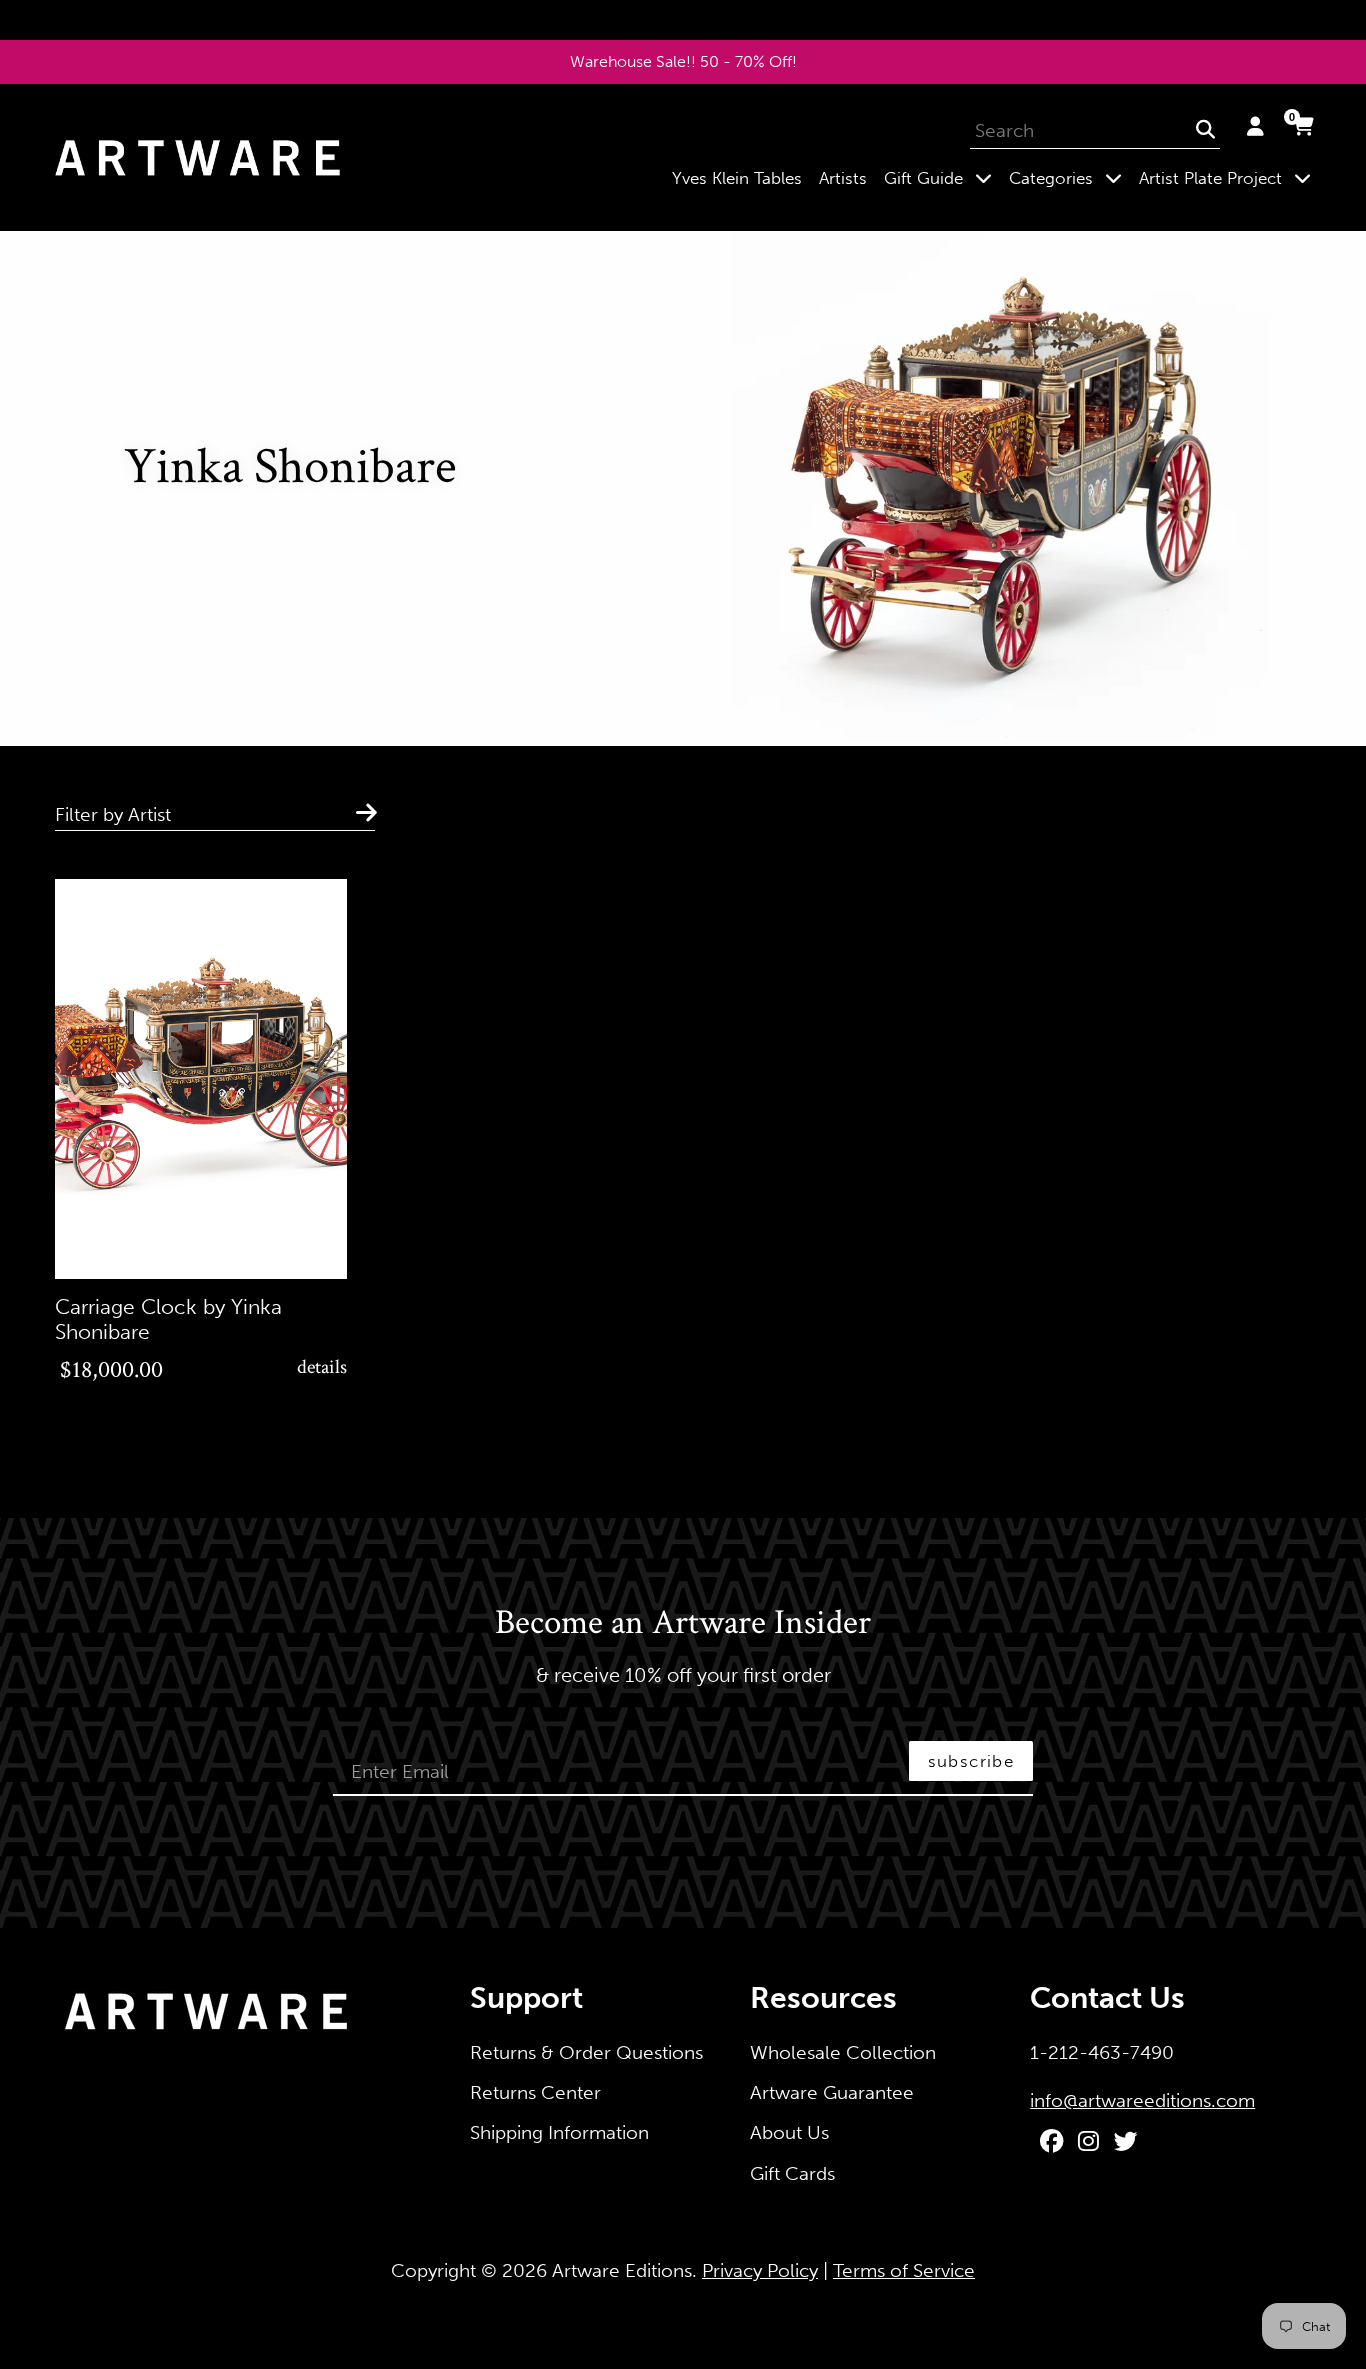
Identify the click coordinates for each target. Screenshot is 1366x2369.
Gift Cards (792, 2173)
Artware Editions (622, 2270)
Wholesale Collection (843, 2052)
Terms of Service (904, 2270)
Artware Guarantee (832, 2092)
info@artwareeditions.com (1142, 2100)
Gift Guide (942, 177)
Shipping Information (559, 2132)
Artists (843, 178)
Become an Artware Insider (683, 1624)
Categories (1069, 177)
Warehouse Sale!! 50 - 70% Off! (683, 61)
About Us (789, 2132)
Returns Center (535, 2092)
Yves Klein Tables (737, 178)
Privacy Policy (760, 2270)
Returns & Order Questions (586, 2052)
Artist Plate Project (1229, 177)
